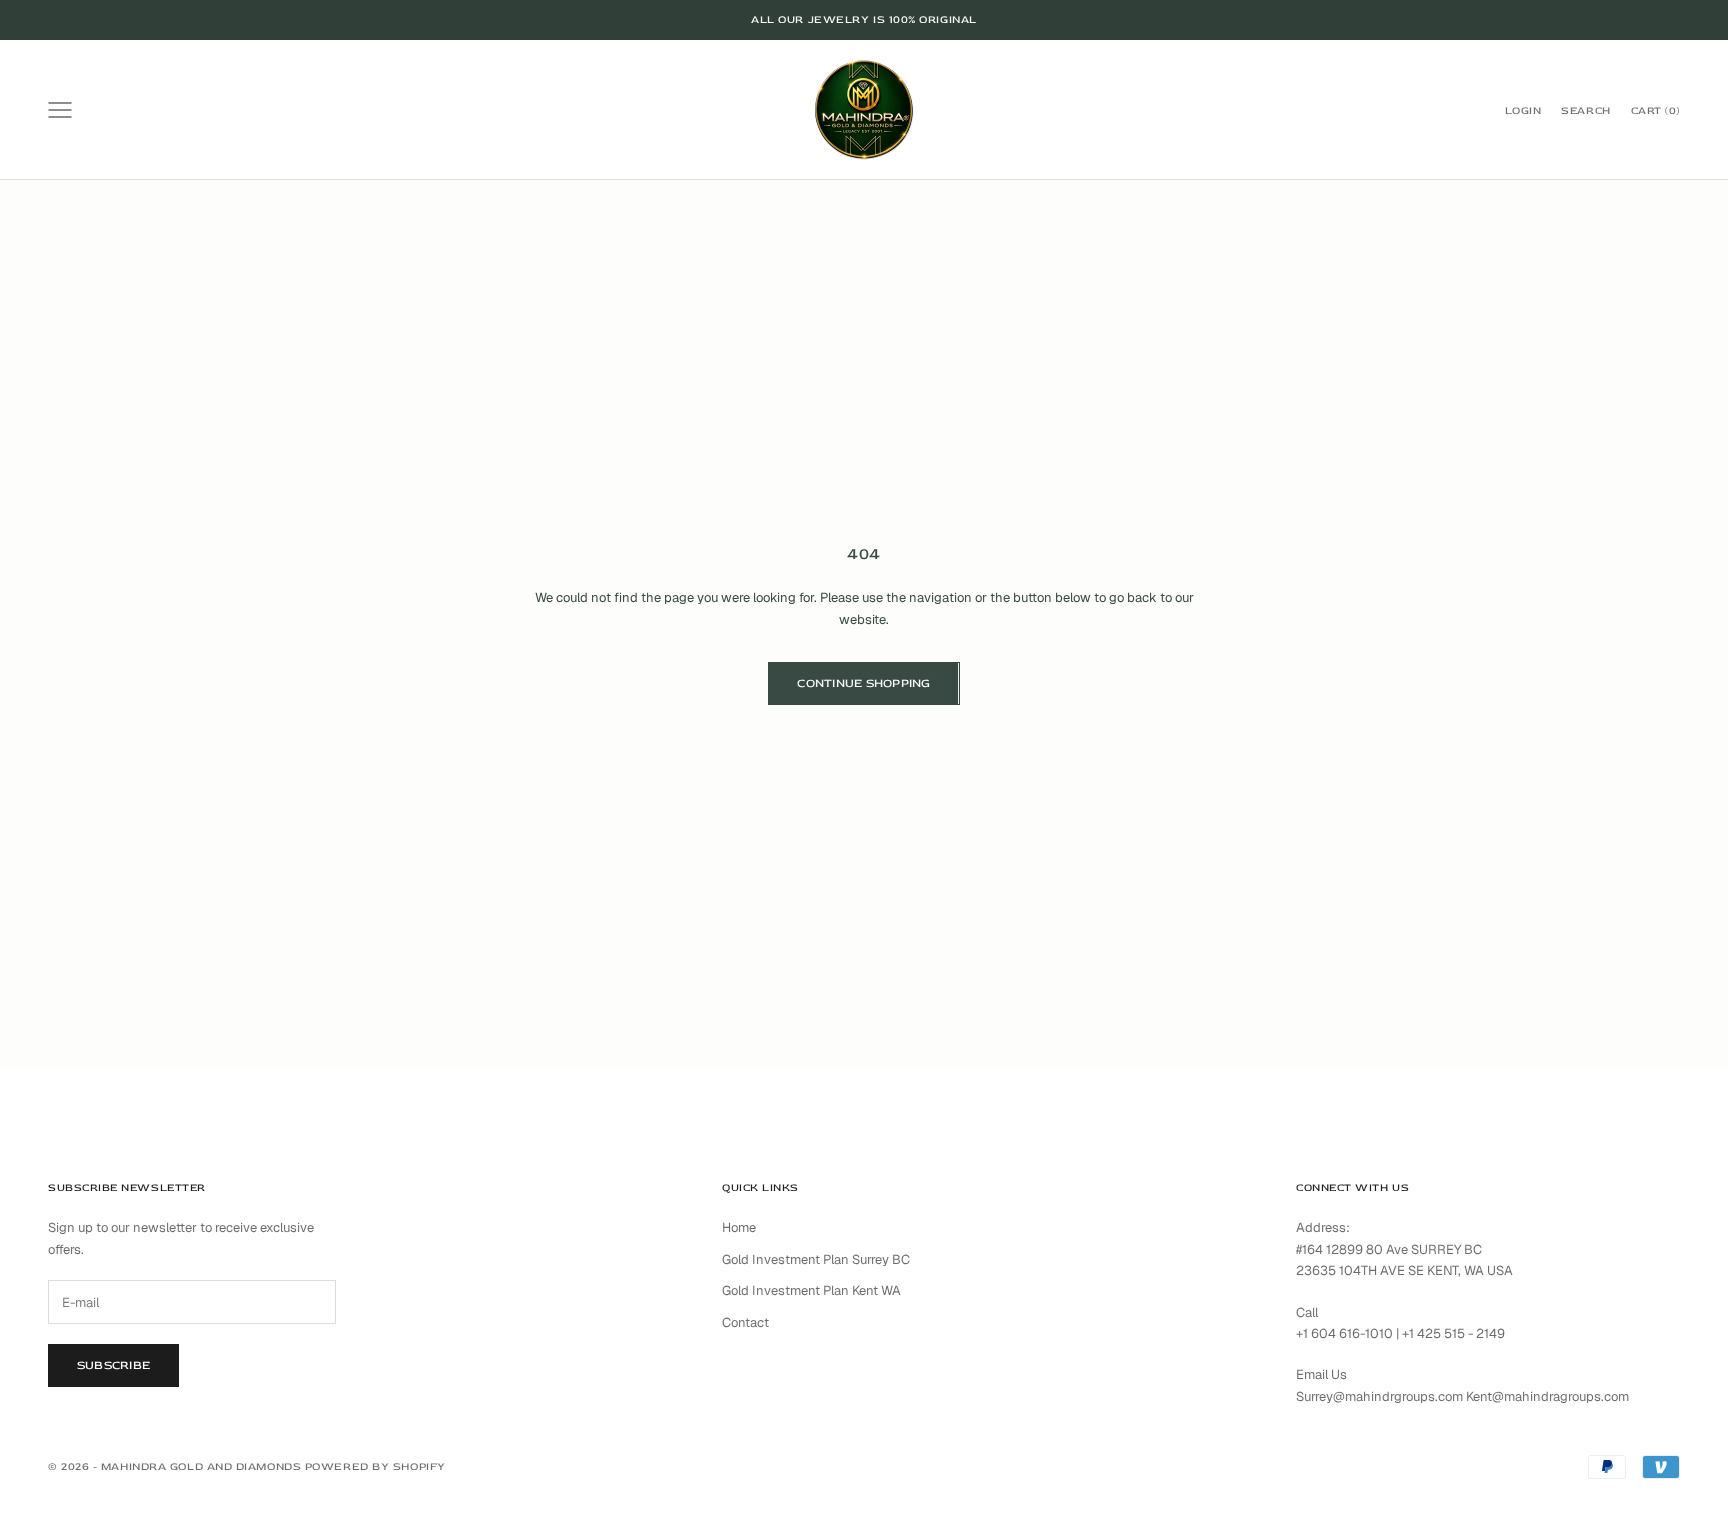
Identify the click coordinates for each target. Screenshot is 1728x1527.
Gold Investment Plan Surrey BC (816, 1259)
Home (739, 1227)
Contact (745, 1322)
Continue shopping (863, 683)
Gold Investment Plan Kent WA (811, 1290)
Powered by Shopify (375, 1466)
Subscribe (113, 1365)
